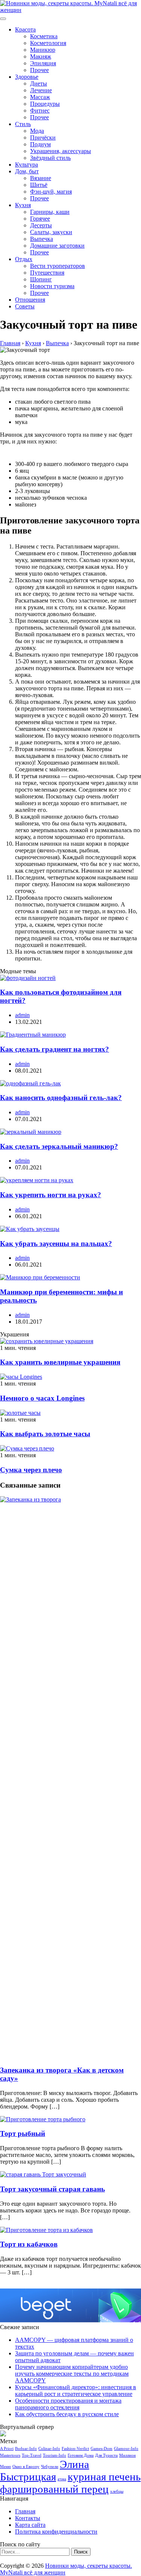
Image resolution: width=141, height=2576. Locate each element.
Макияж (41, 56)
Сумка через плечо (31, 1470)
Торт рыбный (23, 2133)
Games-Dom (102, 2449)
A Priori (7, 2449)
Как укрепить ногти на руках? (51, 1195)
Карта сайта (30, 2525)
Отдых (24, 259)
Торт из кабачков (29, 2244)
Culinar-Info (49, 2449)
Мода (37, 131)
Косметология (48, 43)
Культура (27, 165)
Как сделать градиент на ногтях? (55, 1049)
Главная (25, 2511)
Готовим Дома (81, 2455)
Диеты (39, 83)
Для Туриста (106, 2455)
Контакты (28, 2518)
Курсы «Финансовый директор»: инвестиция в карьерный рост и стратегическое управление (76, 2390)
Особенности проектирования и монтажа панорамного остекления (68, 2404)
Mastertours (10, 2455)
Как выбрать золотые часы (45, 1434)
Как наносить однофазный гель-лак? (61, 1098)
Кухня (23, 205)
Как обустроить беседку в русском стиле (67, 2414)
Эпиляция (43, 63)
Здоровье (27, 77)
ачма (62, 2479)
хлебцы (117, 2491)
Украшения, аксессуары (61, 151)
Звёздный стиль (50, 158)
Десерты (41, 225)
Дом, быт (27, 171)
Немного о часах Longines (42, 1398)
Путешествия (47, 273)
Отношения (30, 300)
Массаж (40, 97)
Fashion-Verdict (75, 2449)
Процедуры (45, 104)
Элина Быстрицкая (45, 2470)
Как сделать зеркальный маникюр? (59, 1146)
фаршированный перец (54, 2489)
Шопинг (41, 279)
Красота (25, 29)
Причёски (43, 138)
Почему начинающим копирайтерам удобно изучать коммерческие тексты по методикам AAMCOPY (72, 2374)
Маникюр (43, 50)
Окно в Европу (26, 2467)
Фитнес (40, 110)
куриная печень (104, 2477)
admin (22, 1015)
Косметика (44, 36)
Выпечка (42, 239)
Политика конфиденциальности (56, 2532)
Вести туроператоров (58, 266)
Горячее (40, 219)
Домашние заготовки (57, 246)
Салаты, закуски (51, 232)
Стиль (23, 124)
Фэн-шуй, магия (51, 192)
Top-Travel (32, 2455)
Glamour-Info (126, 2449)
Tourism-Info (55, 2455)
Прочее (39, 70)
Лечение (41, 90)
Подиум (40, 144)
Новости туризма (52, 286)
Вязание (41, 178)
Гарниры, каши (50, 212)
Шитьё (39, 185)
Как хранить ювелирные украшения (60, 1362)
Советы (25, 306)
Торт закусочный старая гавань (52, 2189)
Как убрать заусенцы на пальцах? (56, 1244)
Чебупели (50, 2467)
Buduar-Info (26, 2449)
